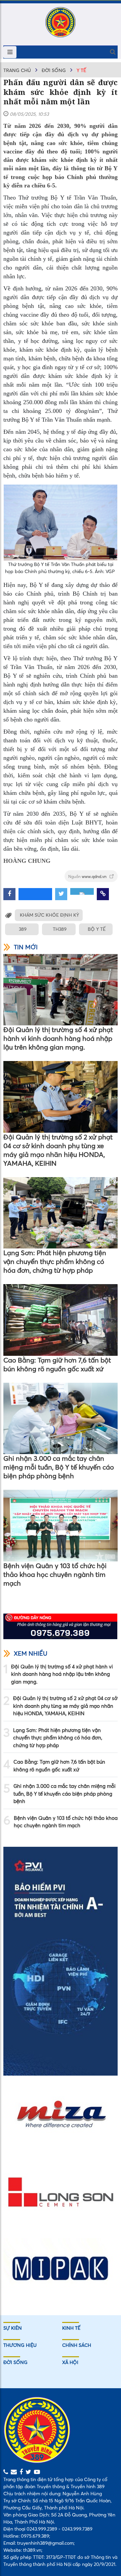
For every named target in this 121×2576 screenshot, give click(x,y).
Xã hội (70, 2362)
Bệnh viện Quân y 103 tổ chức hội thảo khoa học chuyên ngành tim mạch (55, 1574)
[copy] (103, 894)
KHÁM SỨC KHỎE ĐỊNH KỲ (49, 915)
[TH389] (61, 22)
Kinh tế (71, 2328)
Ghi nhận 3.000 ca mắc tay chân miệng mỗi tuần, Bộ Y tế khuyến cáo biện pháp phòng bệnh (59, 1467)
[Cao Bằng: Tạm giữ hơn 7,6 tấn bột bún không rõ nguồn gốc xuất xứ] (61, 1320)
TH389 (60, 929)
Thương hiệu (20, 2345)
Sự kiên (13, 2328)
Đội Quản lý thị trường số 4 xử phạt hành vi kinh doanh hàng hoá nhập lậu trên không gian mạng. (58, 1038)
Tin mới (26, 947)
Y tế (81, 70)
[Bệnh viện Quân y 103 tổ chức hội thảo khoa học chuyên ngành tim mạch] (61, 1526)
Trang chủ (17, 70)
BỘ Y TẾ (97, 929)
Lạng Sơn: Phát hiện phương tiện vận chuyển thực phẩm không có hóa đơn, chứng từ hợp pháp (55, 1261)
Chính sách (77, 2345)
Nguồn (88, 876)
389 (23, 929)
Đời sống (54, 70)
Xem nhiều (31, 1653)
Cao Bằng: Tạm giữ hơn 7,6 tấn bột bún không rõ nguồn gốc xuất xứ (57, 1364)
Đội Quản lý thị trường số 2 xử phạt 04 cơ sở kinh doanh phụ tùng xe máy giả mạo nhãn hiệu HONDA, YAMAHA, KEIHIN (58, 1150)
